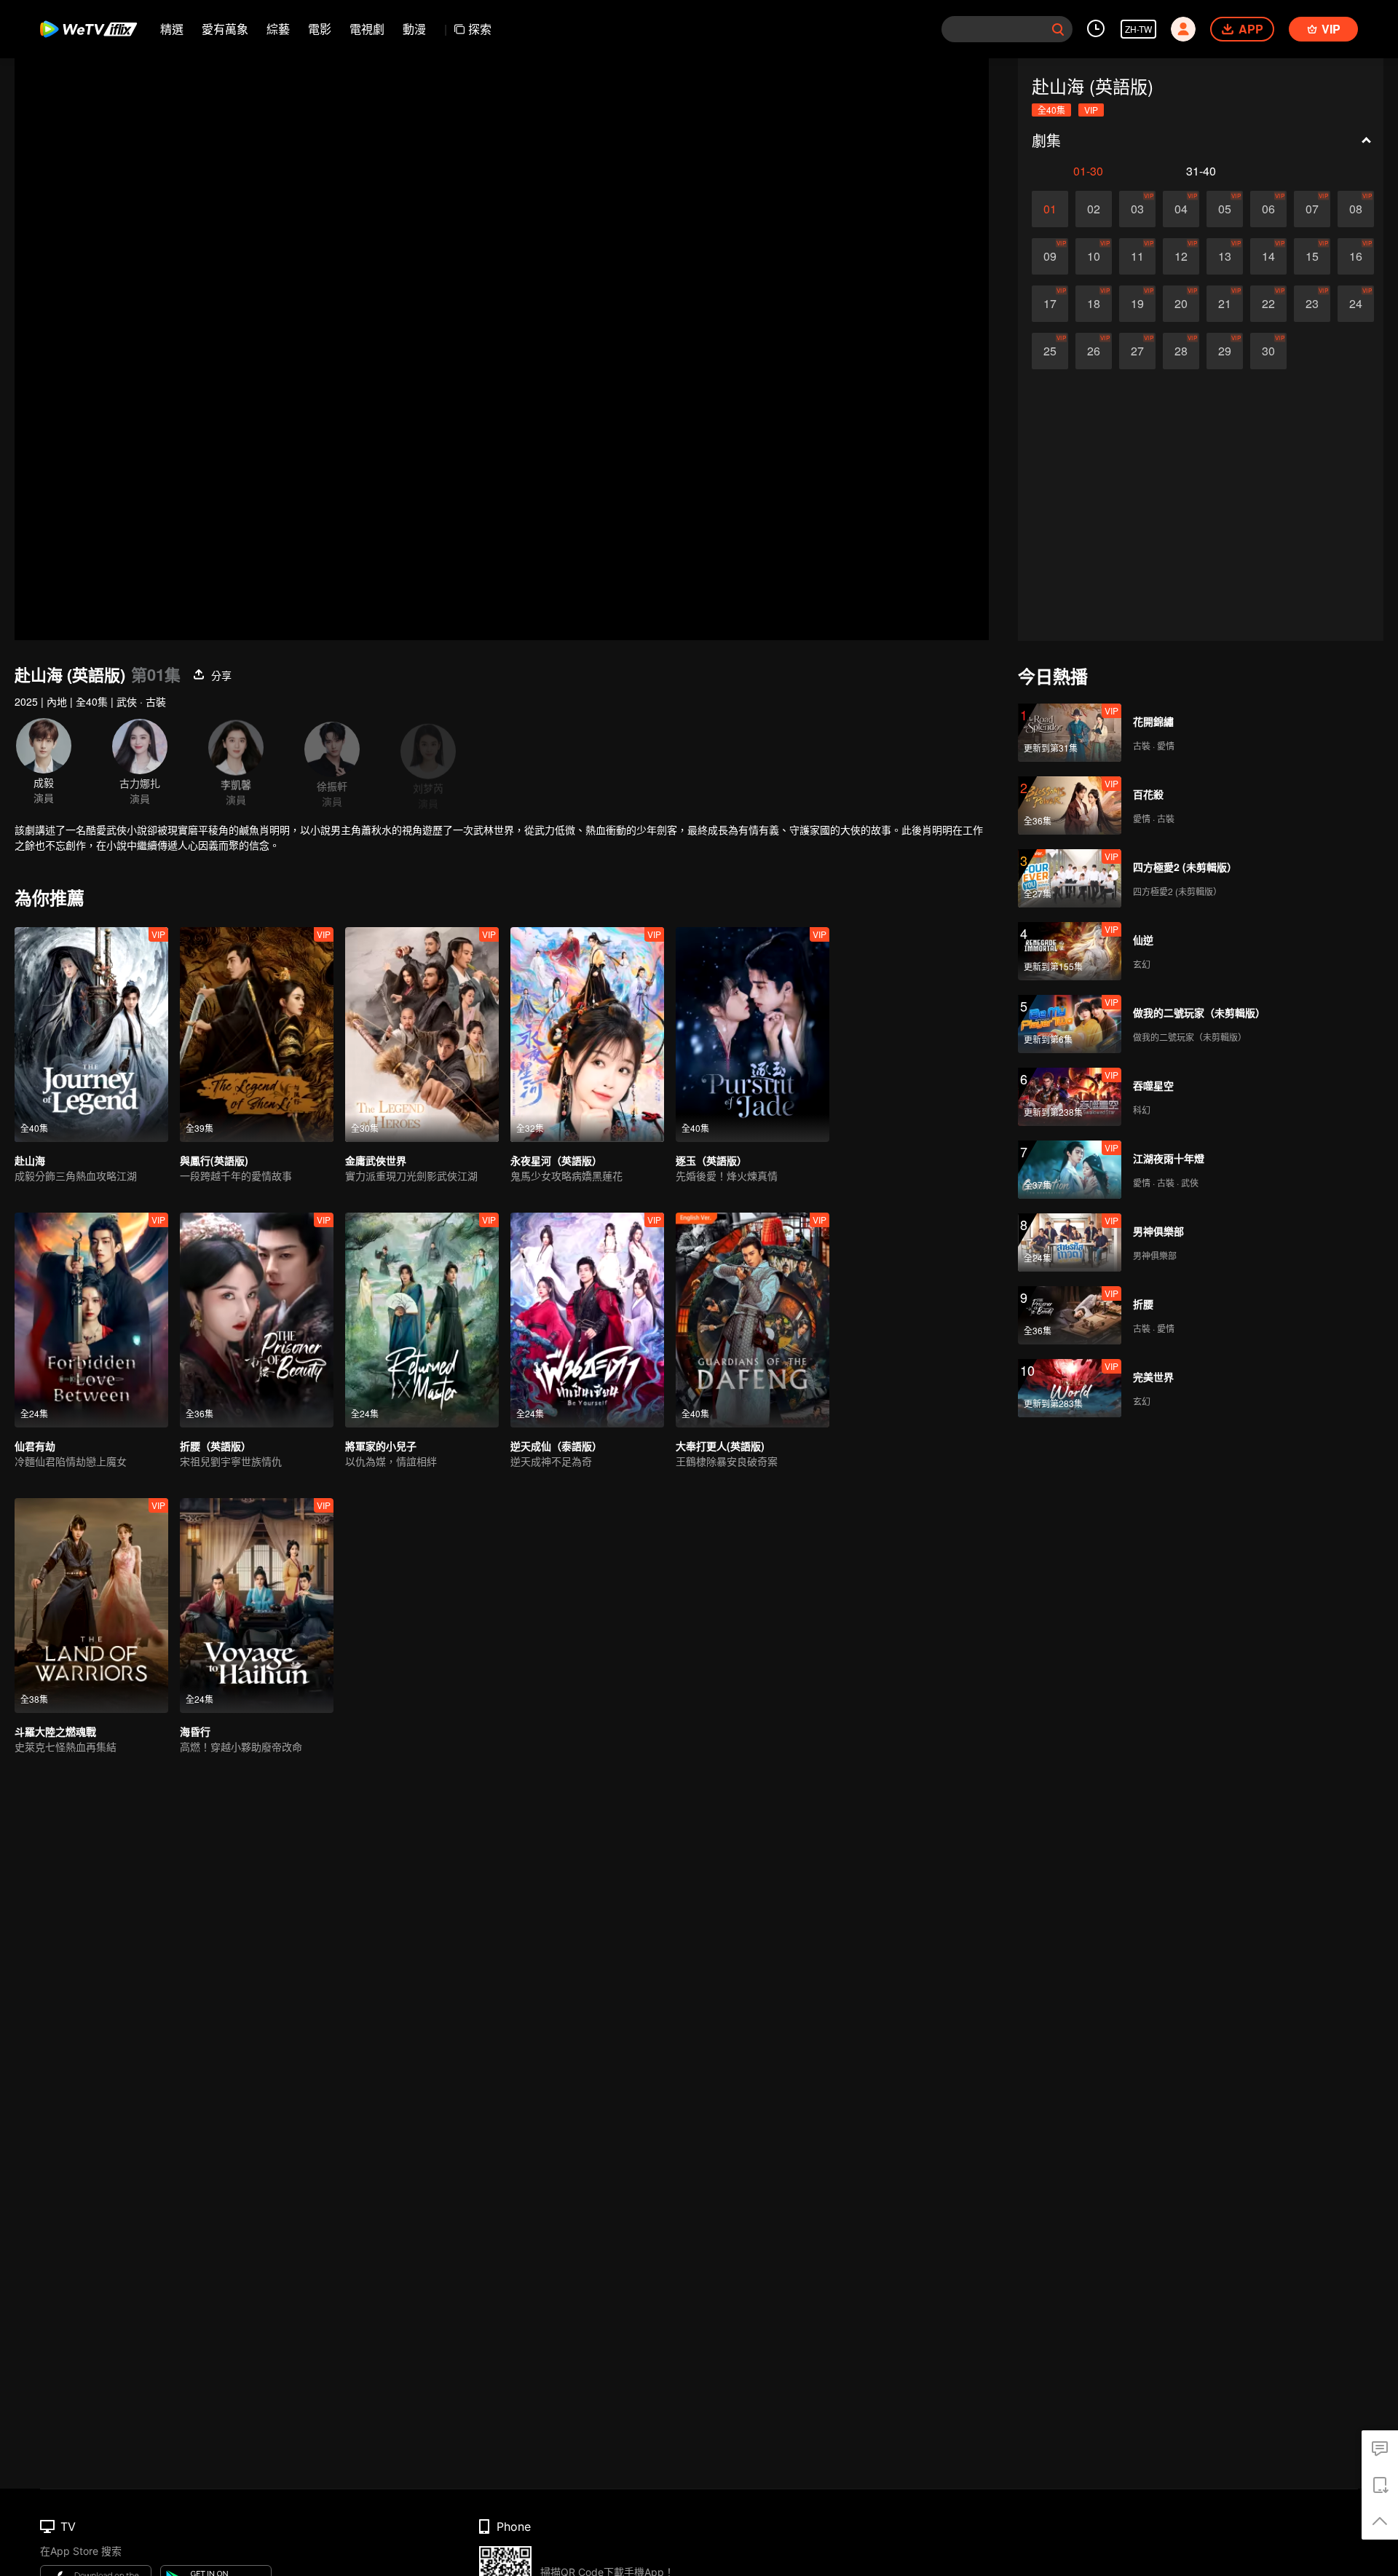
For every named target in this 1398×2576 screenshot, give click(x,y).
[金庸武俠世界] (422, 1035)
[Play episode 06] (1268, 209)
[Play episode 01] (1050, 209)
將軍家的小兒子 (381, 1446)
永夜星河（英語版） (556, 1160)
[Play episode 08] (1356, 209)
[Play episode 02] (1094, 209)
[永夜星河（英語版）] (587, 1035)
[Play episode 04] (1181, 209)
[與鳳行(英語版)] (257, 1035)
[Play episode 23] (1312, 304)
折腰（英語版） (216, 1446)
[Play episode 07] (1312, 209)
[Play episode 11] (1137, 256)
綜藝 (278, 29)
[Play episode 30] (1268, 351)
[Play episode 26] (1094, 351)
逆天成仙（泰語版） (556, 1446)
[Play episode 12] (1181, 256)
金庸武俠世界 (376, 1160)
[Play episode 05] (1225, 209)
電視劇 (367, 29)
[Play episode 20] (1181, 304)
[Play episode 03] (1137, 209)
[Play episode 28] (1181, 351)
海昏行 (195, 1731)
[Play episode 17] (1050, 304)
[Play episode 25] (1050, 351)
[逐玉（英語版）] (753, 1035)
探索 (480, 29)
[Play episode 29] (1225, 351)
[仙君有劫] (91, 1320)
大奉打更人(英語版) (720, 1446)
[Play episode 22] (1268, 304)
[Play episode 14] (1268, 256)
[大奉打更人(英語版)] (753, 1320)
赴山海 (30, 1160)
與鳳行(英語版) (214, 1160)
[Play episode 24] (1356, 304)
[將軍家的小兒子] (422, 1320)
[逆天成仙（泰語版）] (587, 1320)
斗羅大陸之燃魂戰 (55, 1731)
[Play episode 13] (1225, 256)
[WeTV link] (89, 29)
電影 (320, 29)
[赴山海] (91, 1035)
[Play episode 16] (1356, 256)
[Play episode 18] (1094, 304)
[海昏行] (257, 1606)
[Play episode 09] (1050, 256)
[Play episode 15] (1312, 256)
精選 (172, 29)
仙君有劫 (35, 1446)
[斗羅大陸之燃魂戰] (91, 1606)
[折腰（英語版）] (257, 1320)
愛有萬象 (225, 29)
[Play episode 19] (1137, 304)
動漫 (414, 29)
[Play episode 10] (1094, 256)
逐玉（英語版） (711, 1160)
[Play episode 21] (1225, 304)
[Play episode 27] (1137, 351)
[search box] (1058, 29)
